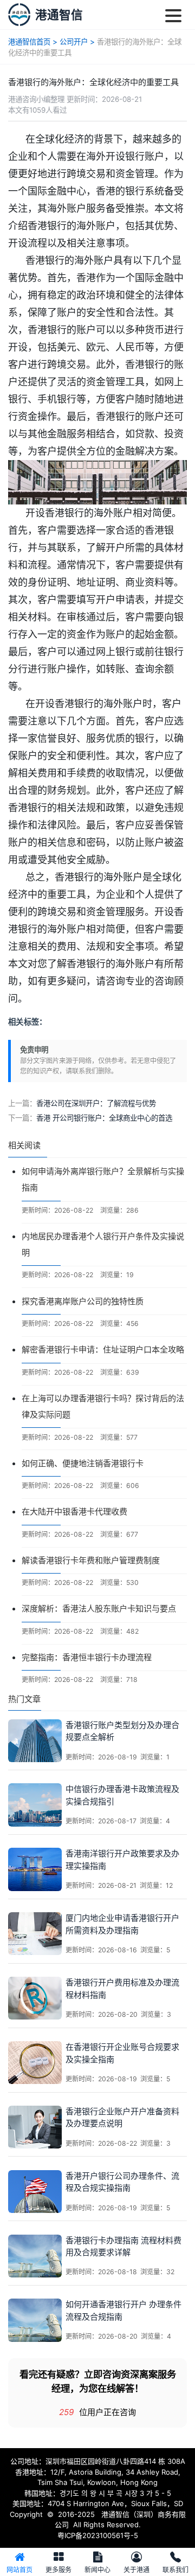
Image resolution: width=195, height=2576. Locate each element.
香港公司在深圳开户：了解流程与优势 (96, 1103)
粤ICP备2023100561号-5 (98, 2535)
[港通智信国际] (19, 14)
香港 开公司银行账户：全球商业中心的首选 (104, 1118)
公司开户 (74, 42)
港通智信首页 (29, 42)
